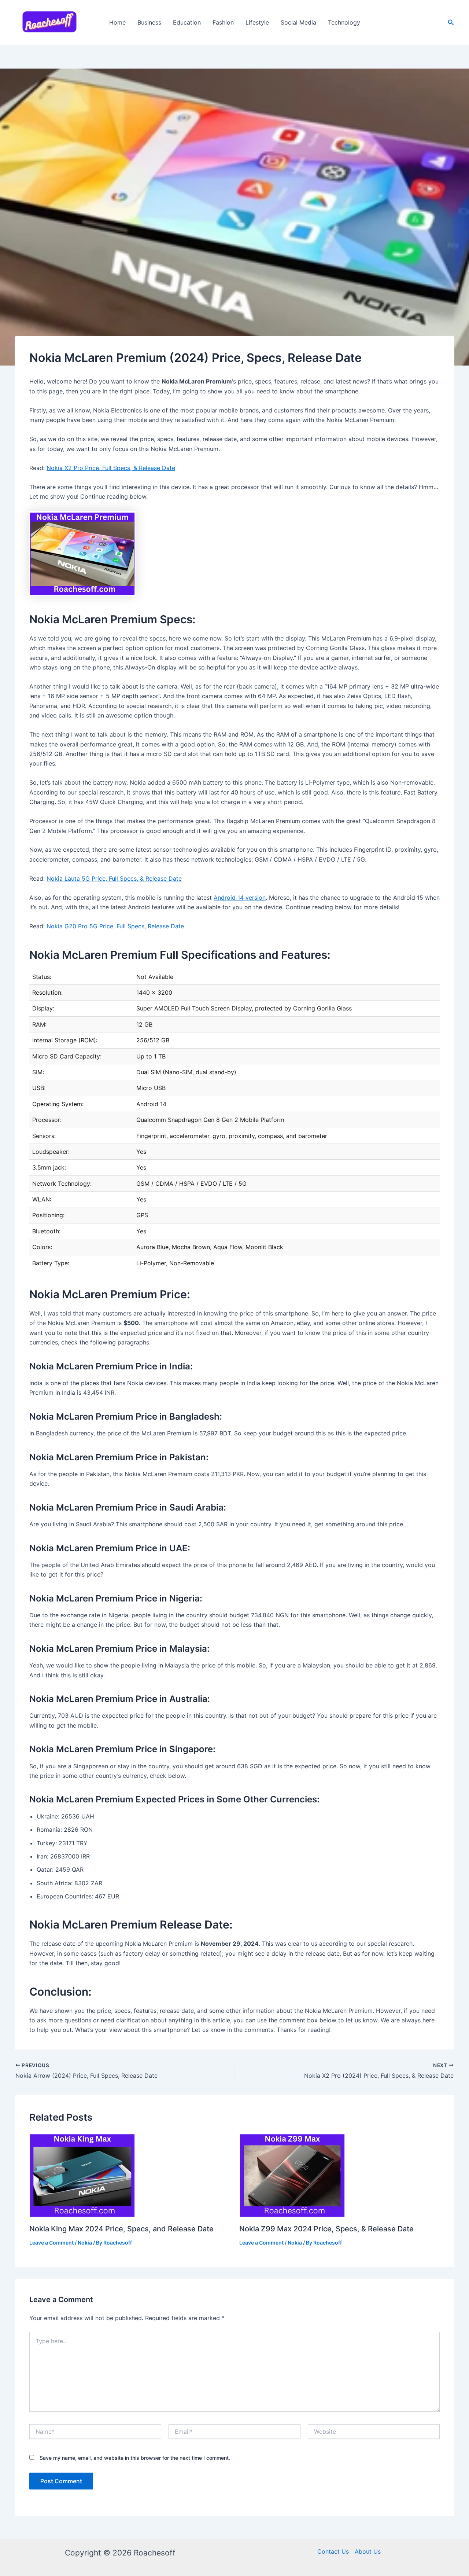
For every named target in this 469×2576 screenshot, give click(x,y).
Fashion (223, 22)
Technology (344, 22)
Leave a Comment (51, 2243)
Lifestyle (257, 22)
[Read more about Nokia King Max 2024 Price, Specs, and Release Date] (82, 2174)
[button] (451, 23)
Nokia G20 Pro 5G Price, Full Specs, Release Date (115, 926)
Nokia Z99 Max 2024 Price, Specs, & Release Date (326, 2229)
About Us (368, 2551)
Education (187, 22)
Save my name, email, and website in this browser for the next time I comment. (135, 2458)
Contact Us (333, 2551)
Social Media (298, 22)
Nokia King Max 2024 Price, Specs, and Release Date (121, 2229)
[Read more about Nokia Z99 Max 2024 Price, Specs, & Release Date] (292, 2174)
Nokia (85, 2243)
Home (117, 22)
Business (149, 22)
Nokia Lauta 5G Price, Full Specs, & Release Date (114, 878)
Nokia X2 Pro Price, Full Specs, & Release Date (111, 468)
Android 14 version (240, 898)
